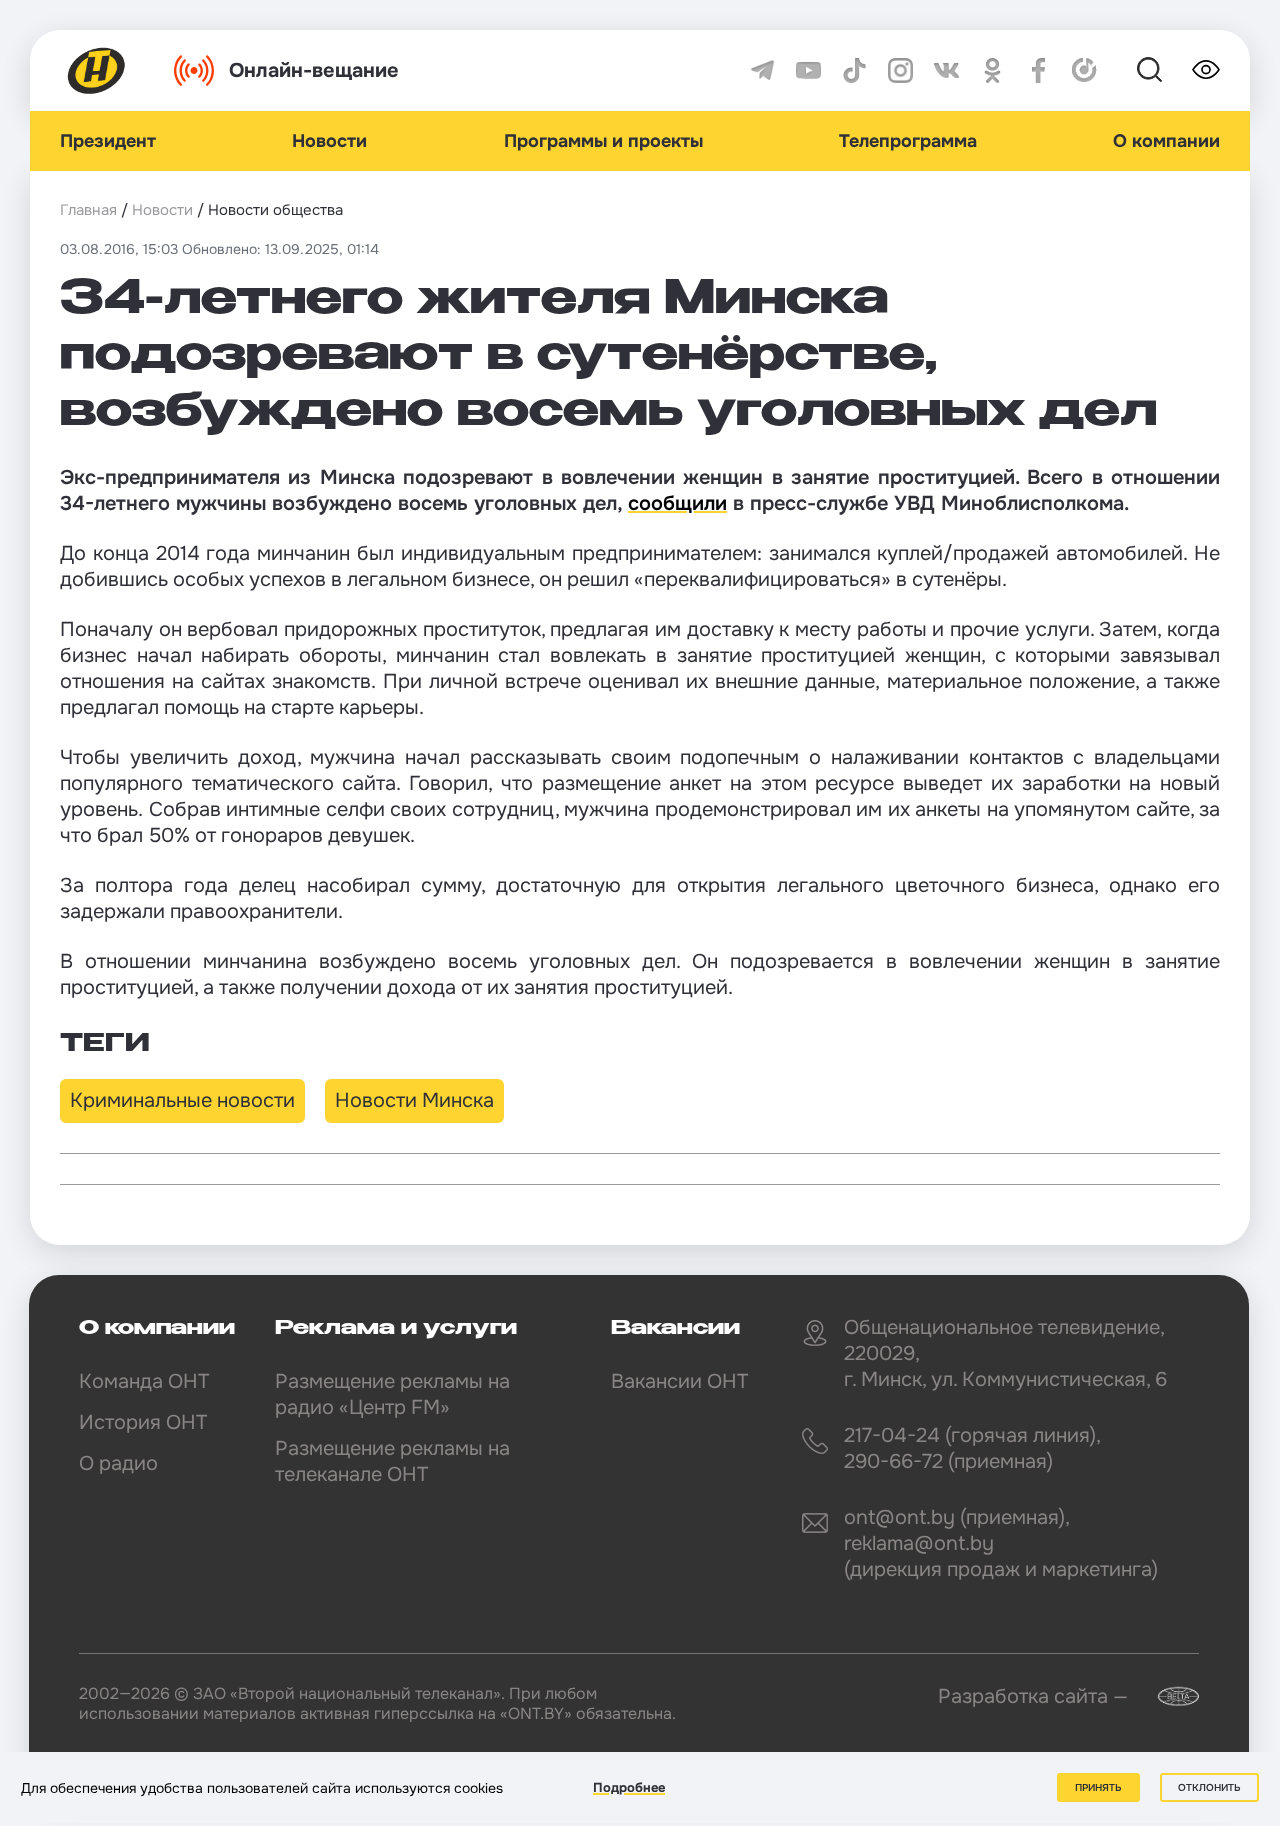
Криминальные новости (182, 1100)
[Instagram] (900, 70)
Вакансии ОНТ (679, 1381)
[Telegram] (762, 70)
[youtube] (808, 70)
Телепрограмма (908, 141)
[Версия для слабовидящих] (1206, 70)
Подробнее (629, 1787)
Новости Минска (414, 1100)
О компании (1166, 141)
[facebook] (1038, 70)
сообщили (677, 503)
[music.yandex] (1084, 70)
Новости (329, 141)
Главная (88, 210)
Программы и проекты (603, 141)
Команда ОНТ (144, 1381)
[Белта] (1166, 1696)
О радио (118, 1463)
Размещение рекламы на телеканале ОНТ (392, 1461)
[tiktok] (854, 70)
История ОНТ (143, 1422)
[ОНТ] (97, 70)
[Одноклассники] (992, 70)
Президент (108, 141)
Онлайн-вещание (314, 70)
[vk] (946, 70)
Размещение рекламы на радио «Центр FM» (392, 1394)
